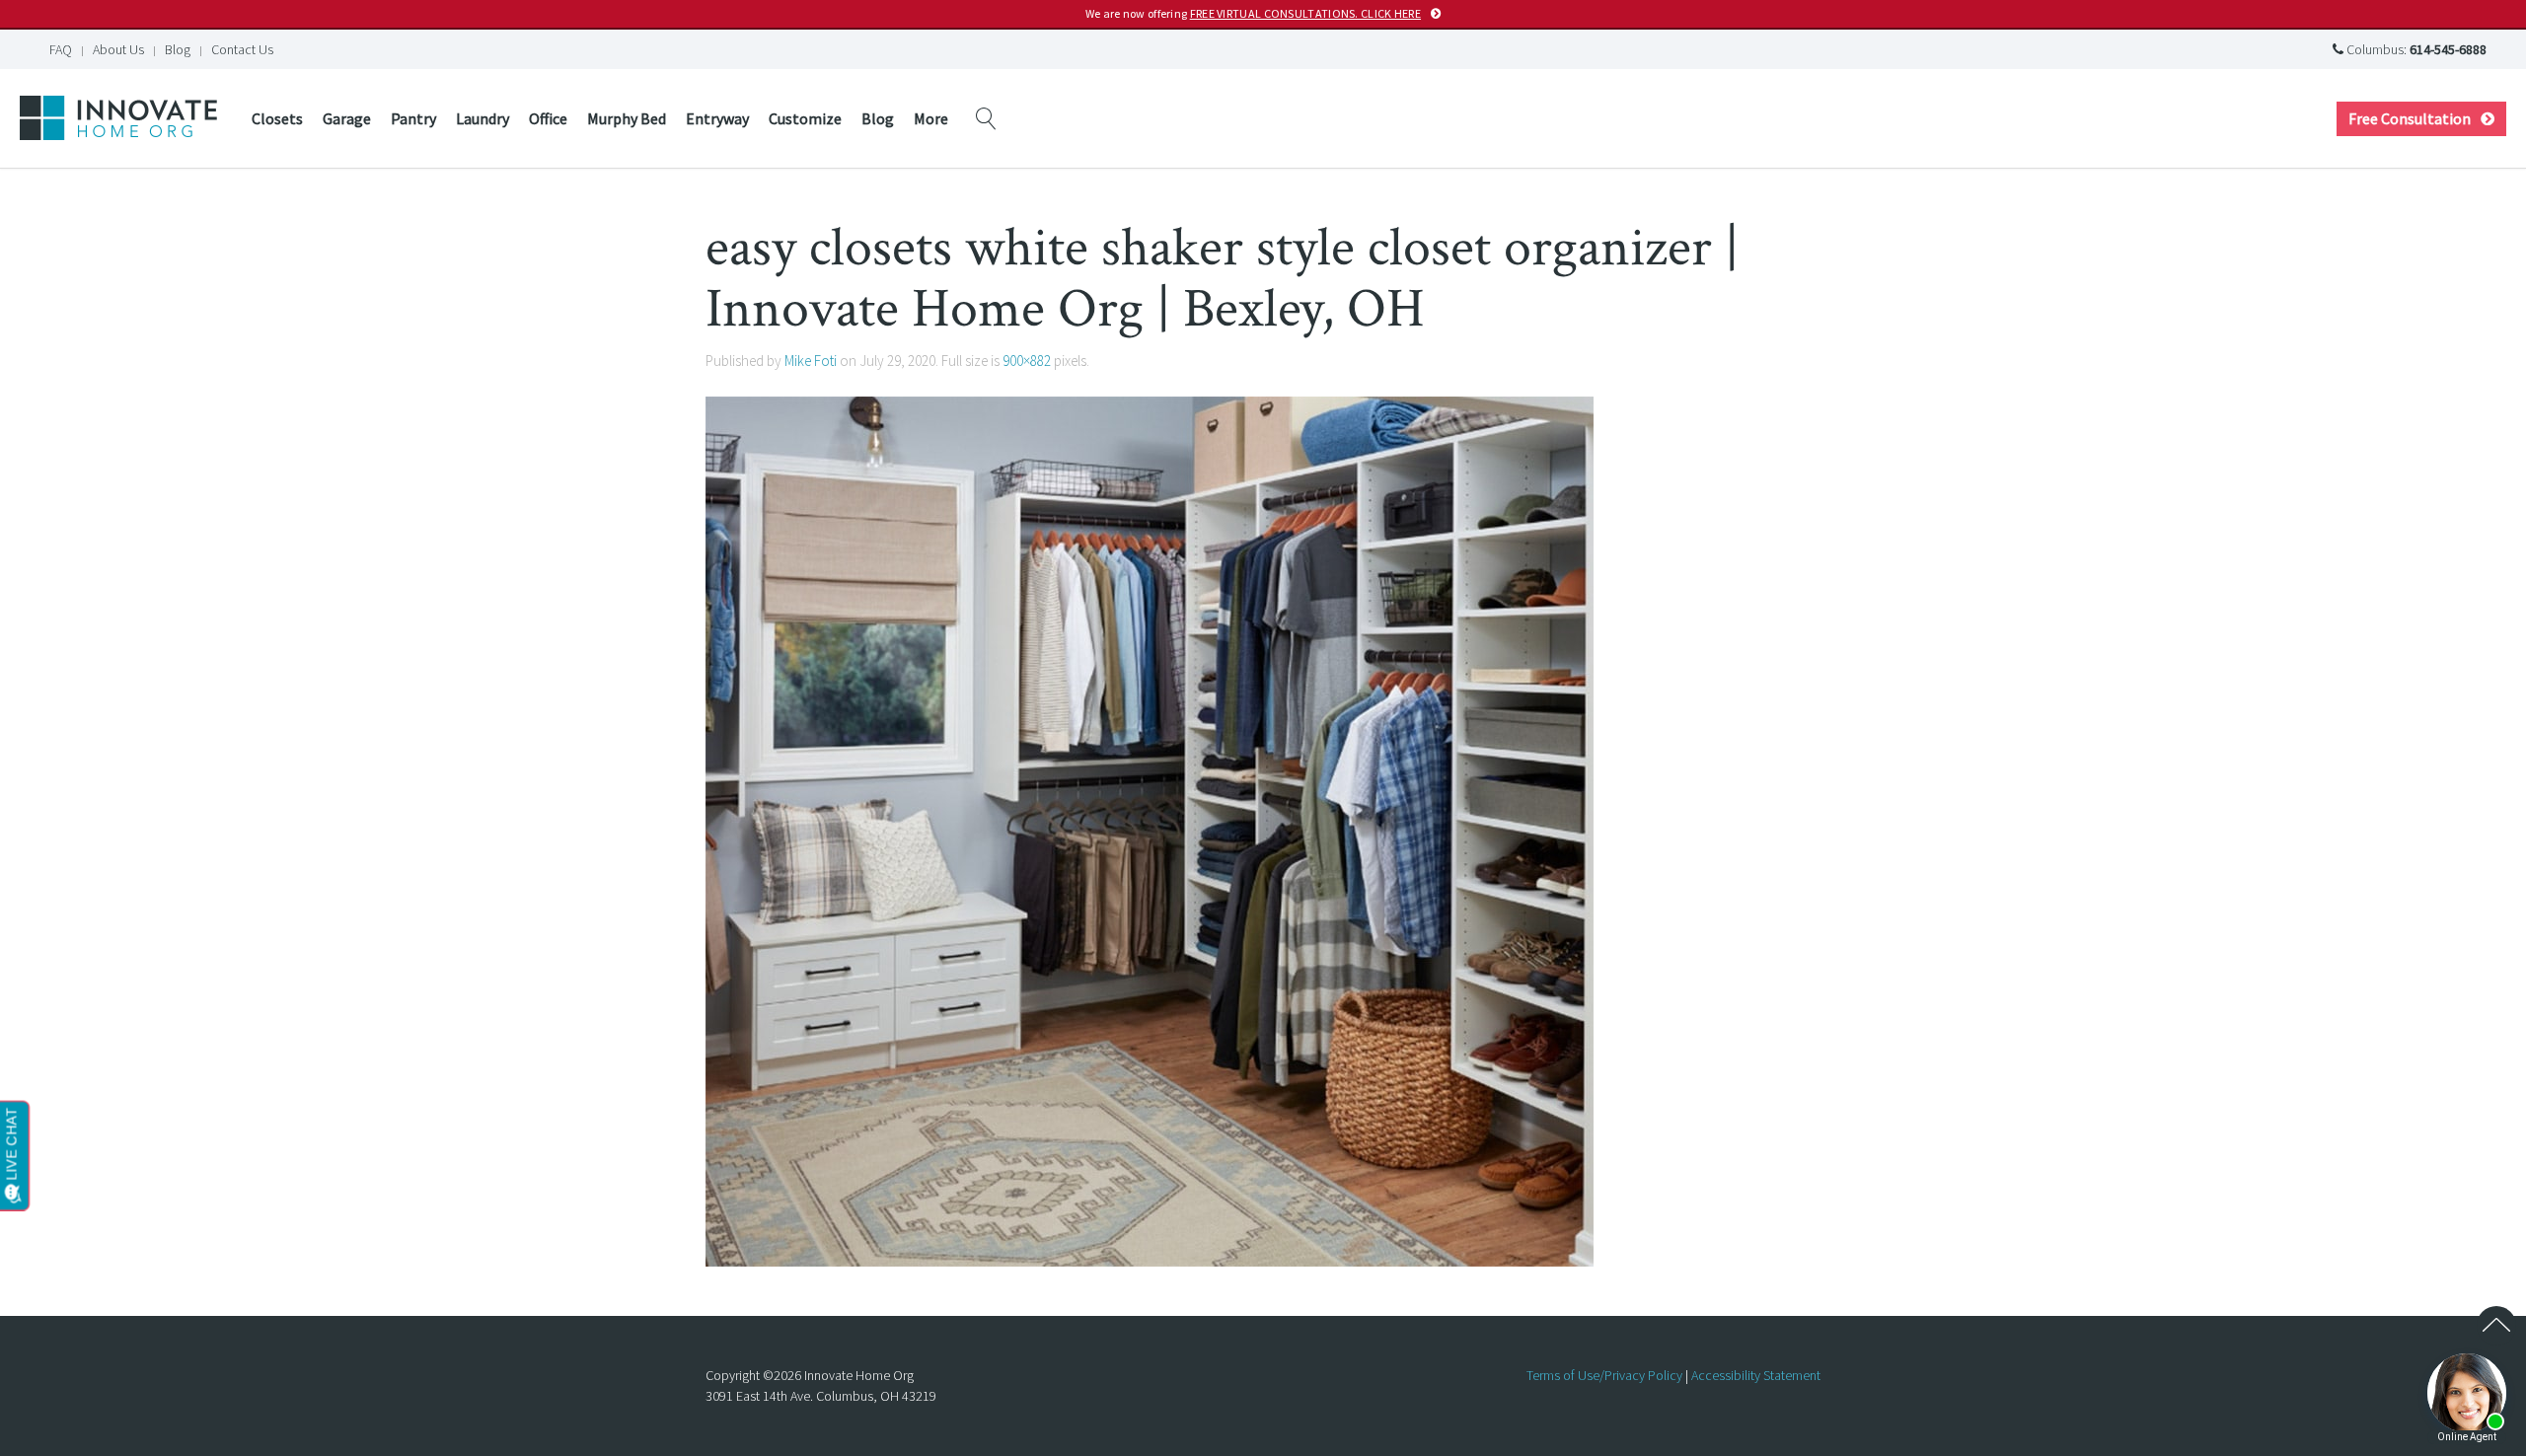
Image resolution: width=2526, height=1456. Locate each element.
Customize (805, 118)
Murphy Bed (627, 118)
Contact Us (242, 49)
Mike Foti (811, 361)
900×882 (1027, 361)
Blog (178, 49)
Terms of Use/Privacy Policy (1604, 1375)
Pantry (413, 118)
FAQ (61, 49)
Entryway (717, 118)
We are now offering (1253, 13)
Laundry (483, 118)
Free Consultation (2410, 118)
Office (548, 118)
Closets (277, 118)
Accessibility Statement (1756, 1375)
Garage (347, 118)
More (931, 118)
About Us (118, 49)
